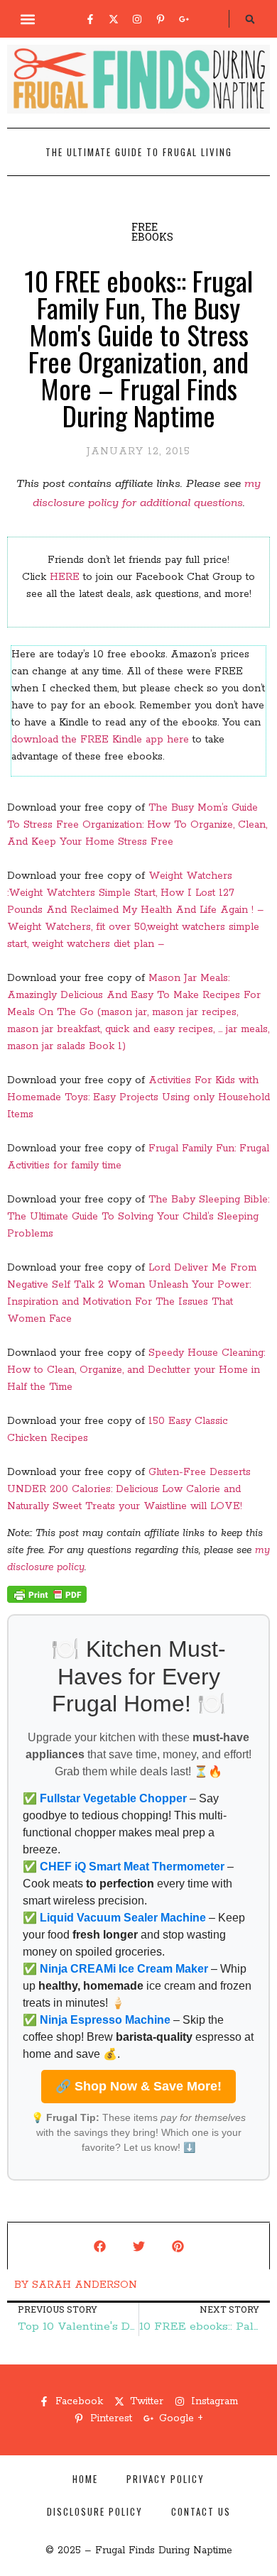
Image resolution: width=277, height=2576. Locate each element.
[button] (28, 19)
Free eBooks (152, 232)
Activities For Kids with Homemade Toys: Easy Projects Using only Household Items (138, 1097)
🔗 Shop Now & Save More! (138, 2086)
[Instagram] (137, 19)
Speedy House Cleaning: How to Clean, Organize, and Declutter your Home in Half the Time (136, 1370)
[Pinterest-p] (161, 19)
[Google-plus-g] (184, 19)
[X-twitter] (114, 19)
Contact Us (201, 2511)
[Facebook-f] (90, 19)
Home (85, 2479)
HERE (65, 577)
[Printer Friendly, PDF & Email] (47, 1600)
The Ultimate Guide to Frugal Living (139, 152)
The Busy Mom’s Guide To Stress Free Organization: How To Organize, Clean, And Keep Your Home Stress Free (137, 825)
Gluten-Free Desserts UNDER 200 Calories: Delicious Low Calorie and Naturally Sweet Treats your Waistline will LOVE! (129, 1489)
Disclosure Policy (95, 2511)
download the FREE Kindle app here (100, 740)
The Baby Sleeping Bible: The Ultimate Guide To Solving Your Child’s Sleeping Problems (138, 1217)
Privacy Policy (165, 2479)
